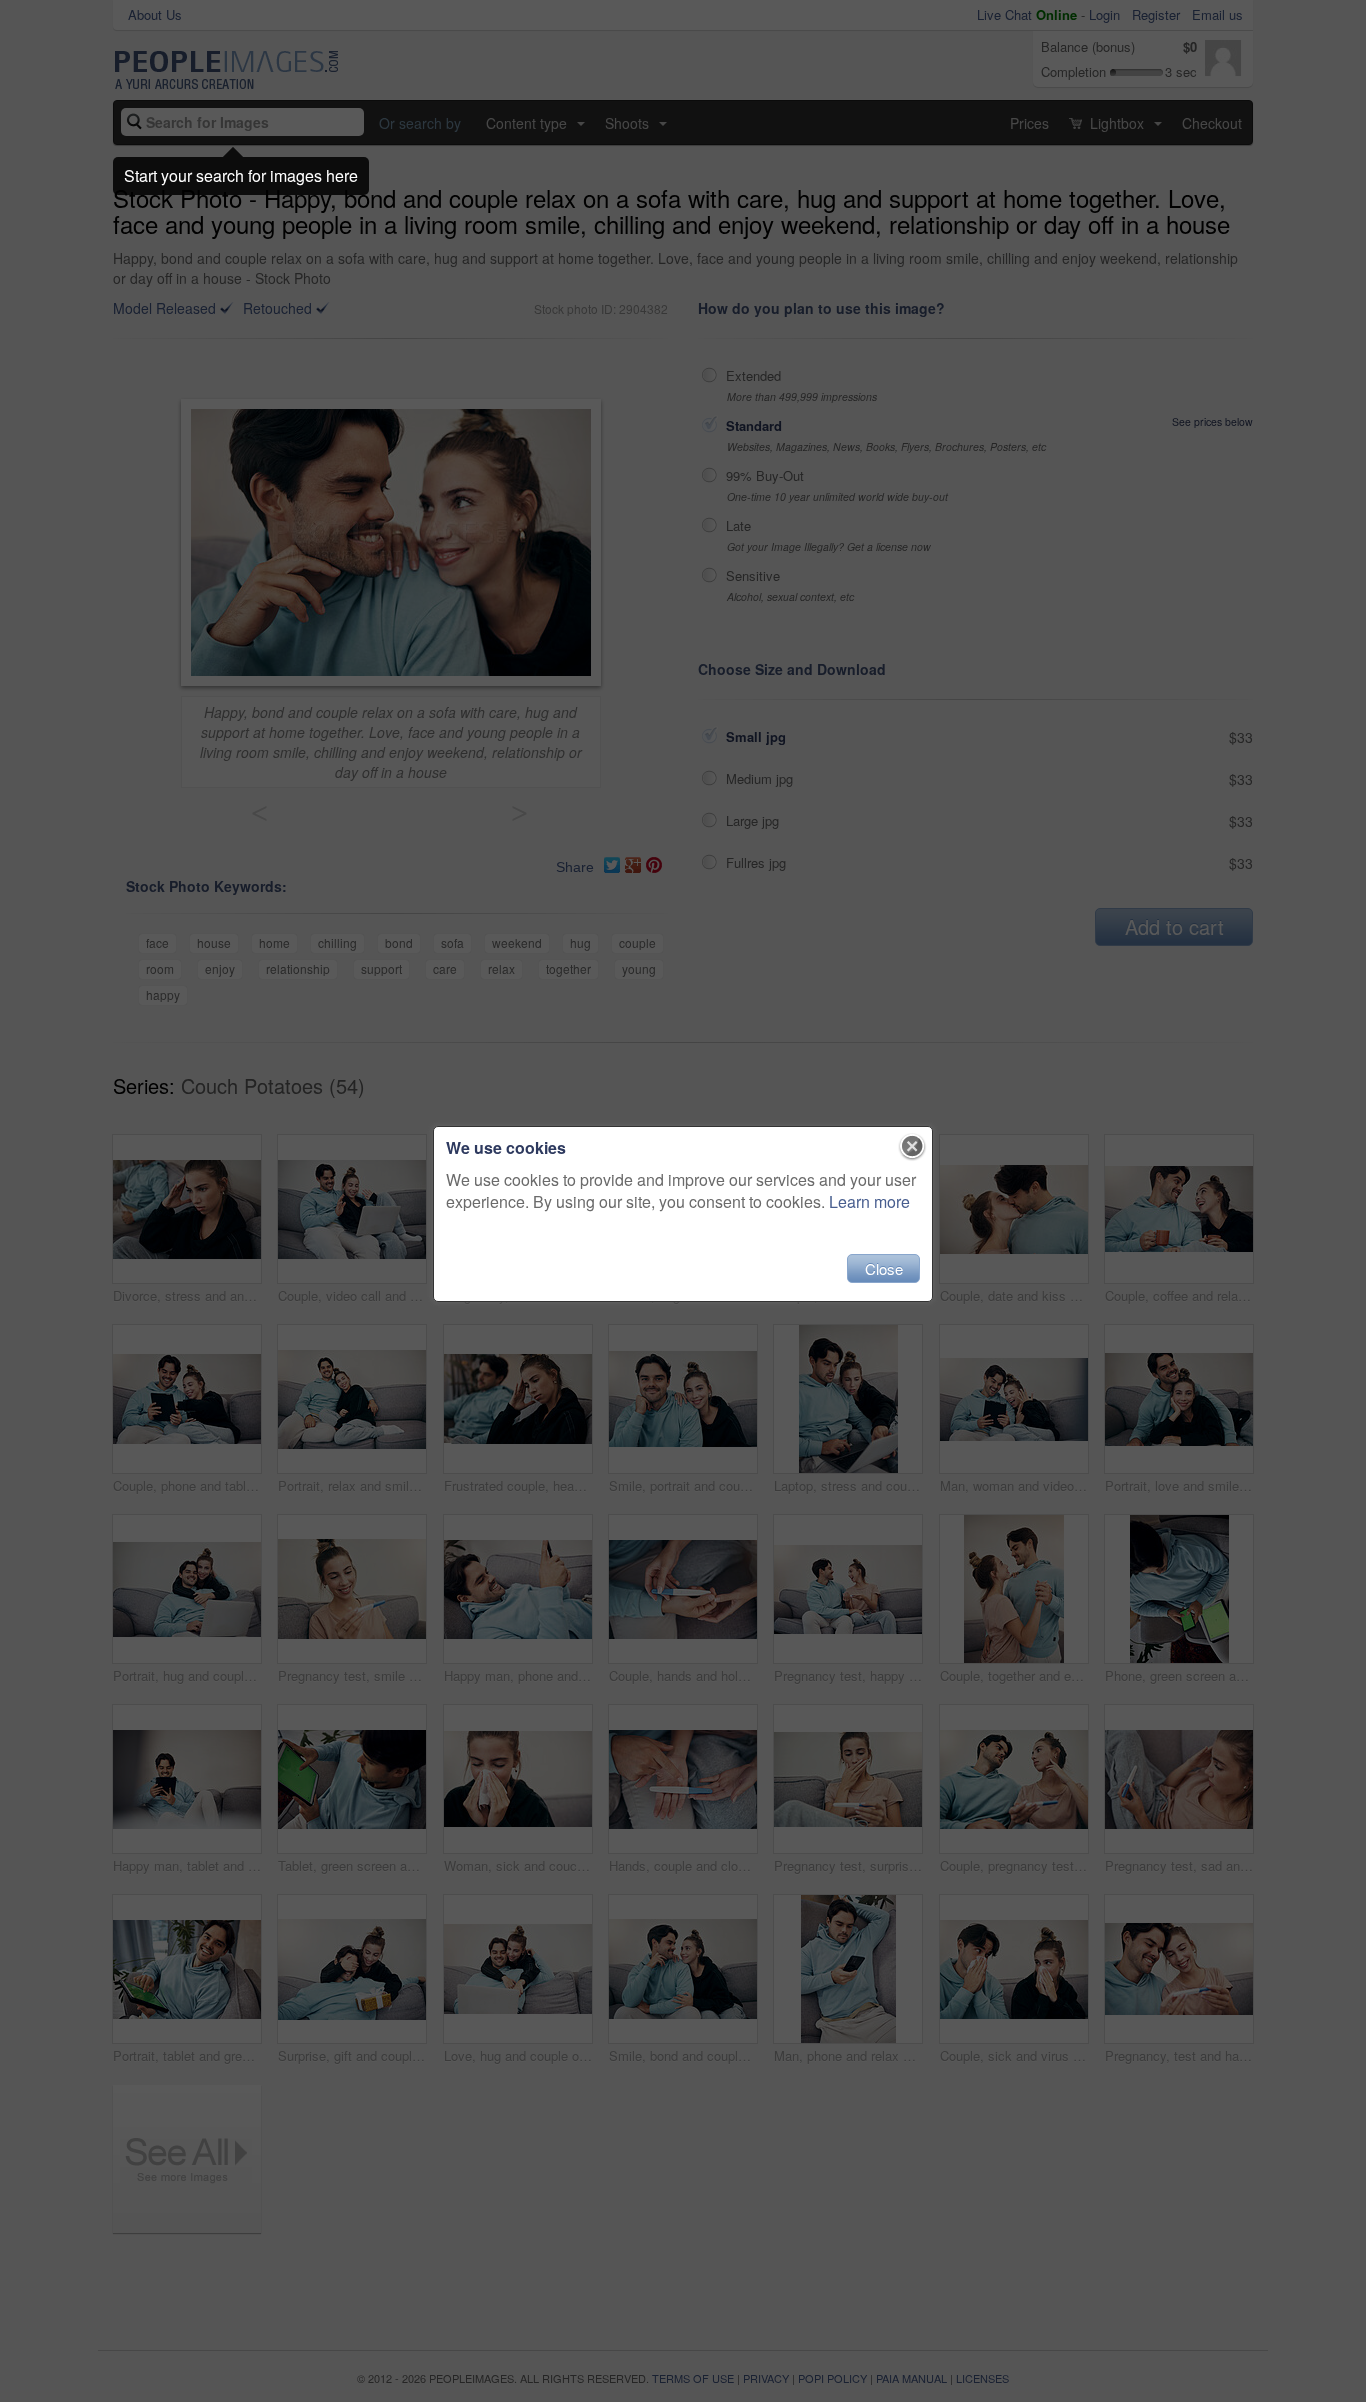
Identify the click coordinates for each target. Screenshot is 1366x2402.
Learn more (869, 1201)
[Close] (912, 1147)
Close (884, 1268)
